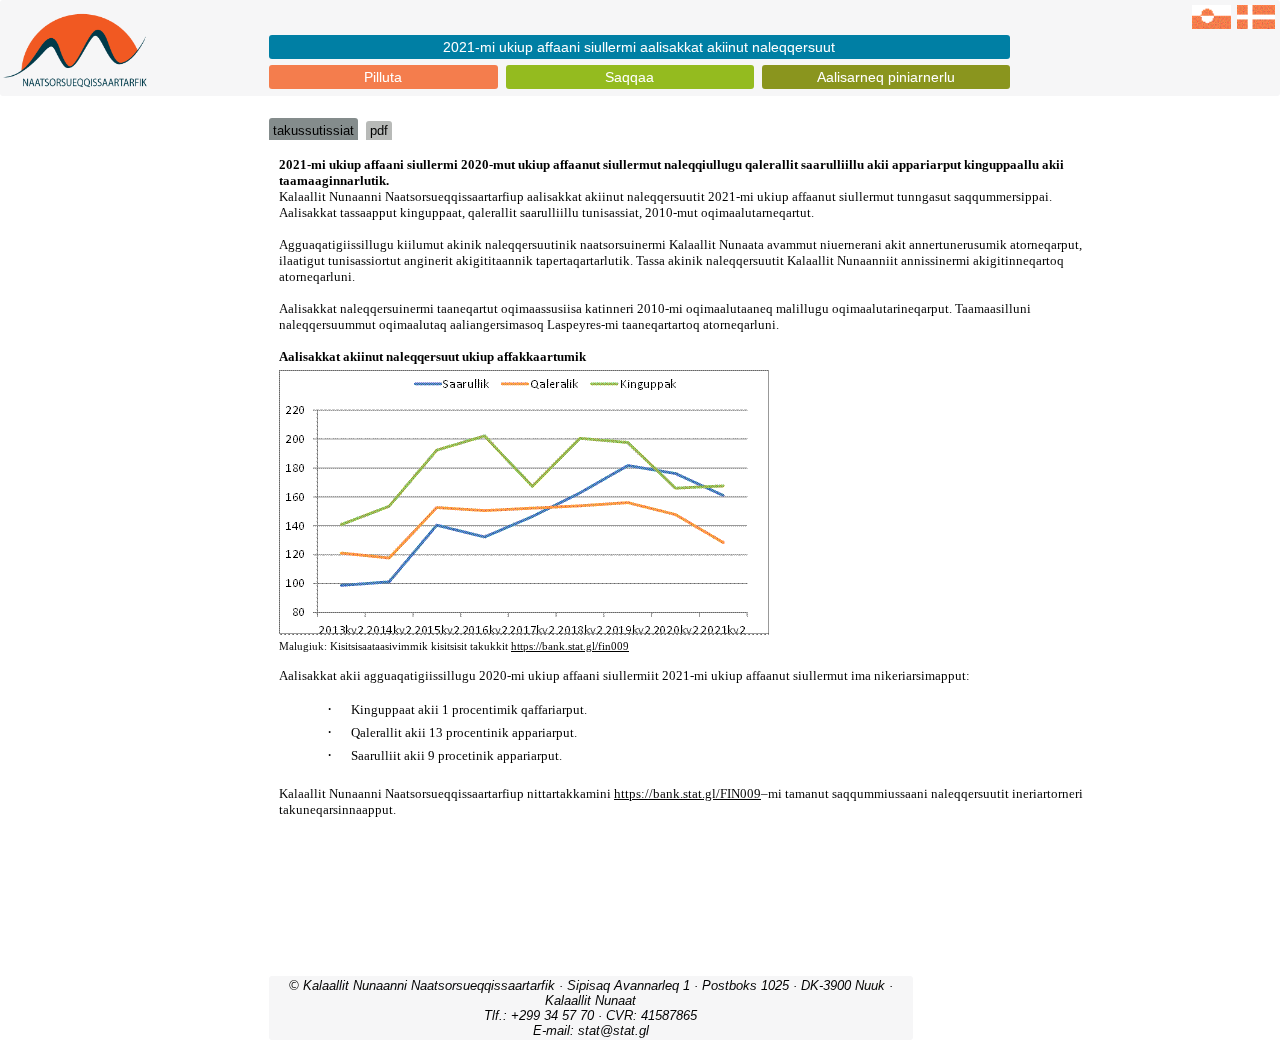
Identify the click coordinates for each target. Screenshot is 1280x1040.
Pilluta (383, 77)
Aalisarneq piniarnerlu (886, 77)
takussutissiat (313, 130)
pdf (379, 130)
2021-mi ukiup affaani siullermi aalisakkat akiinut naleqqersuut (639, 47)
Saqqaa (629, 77)
